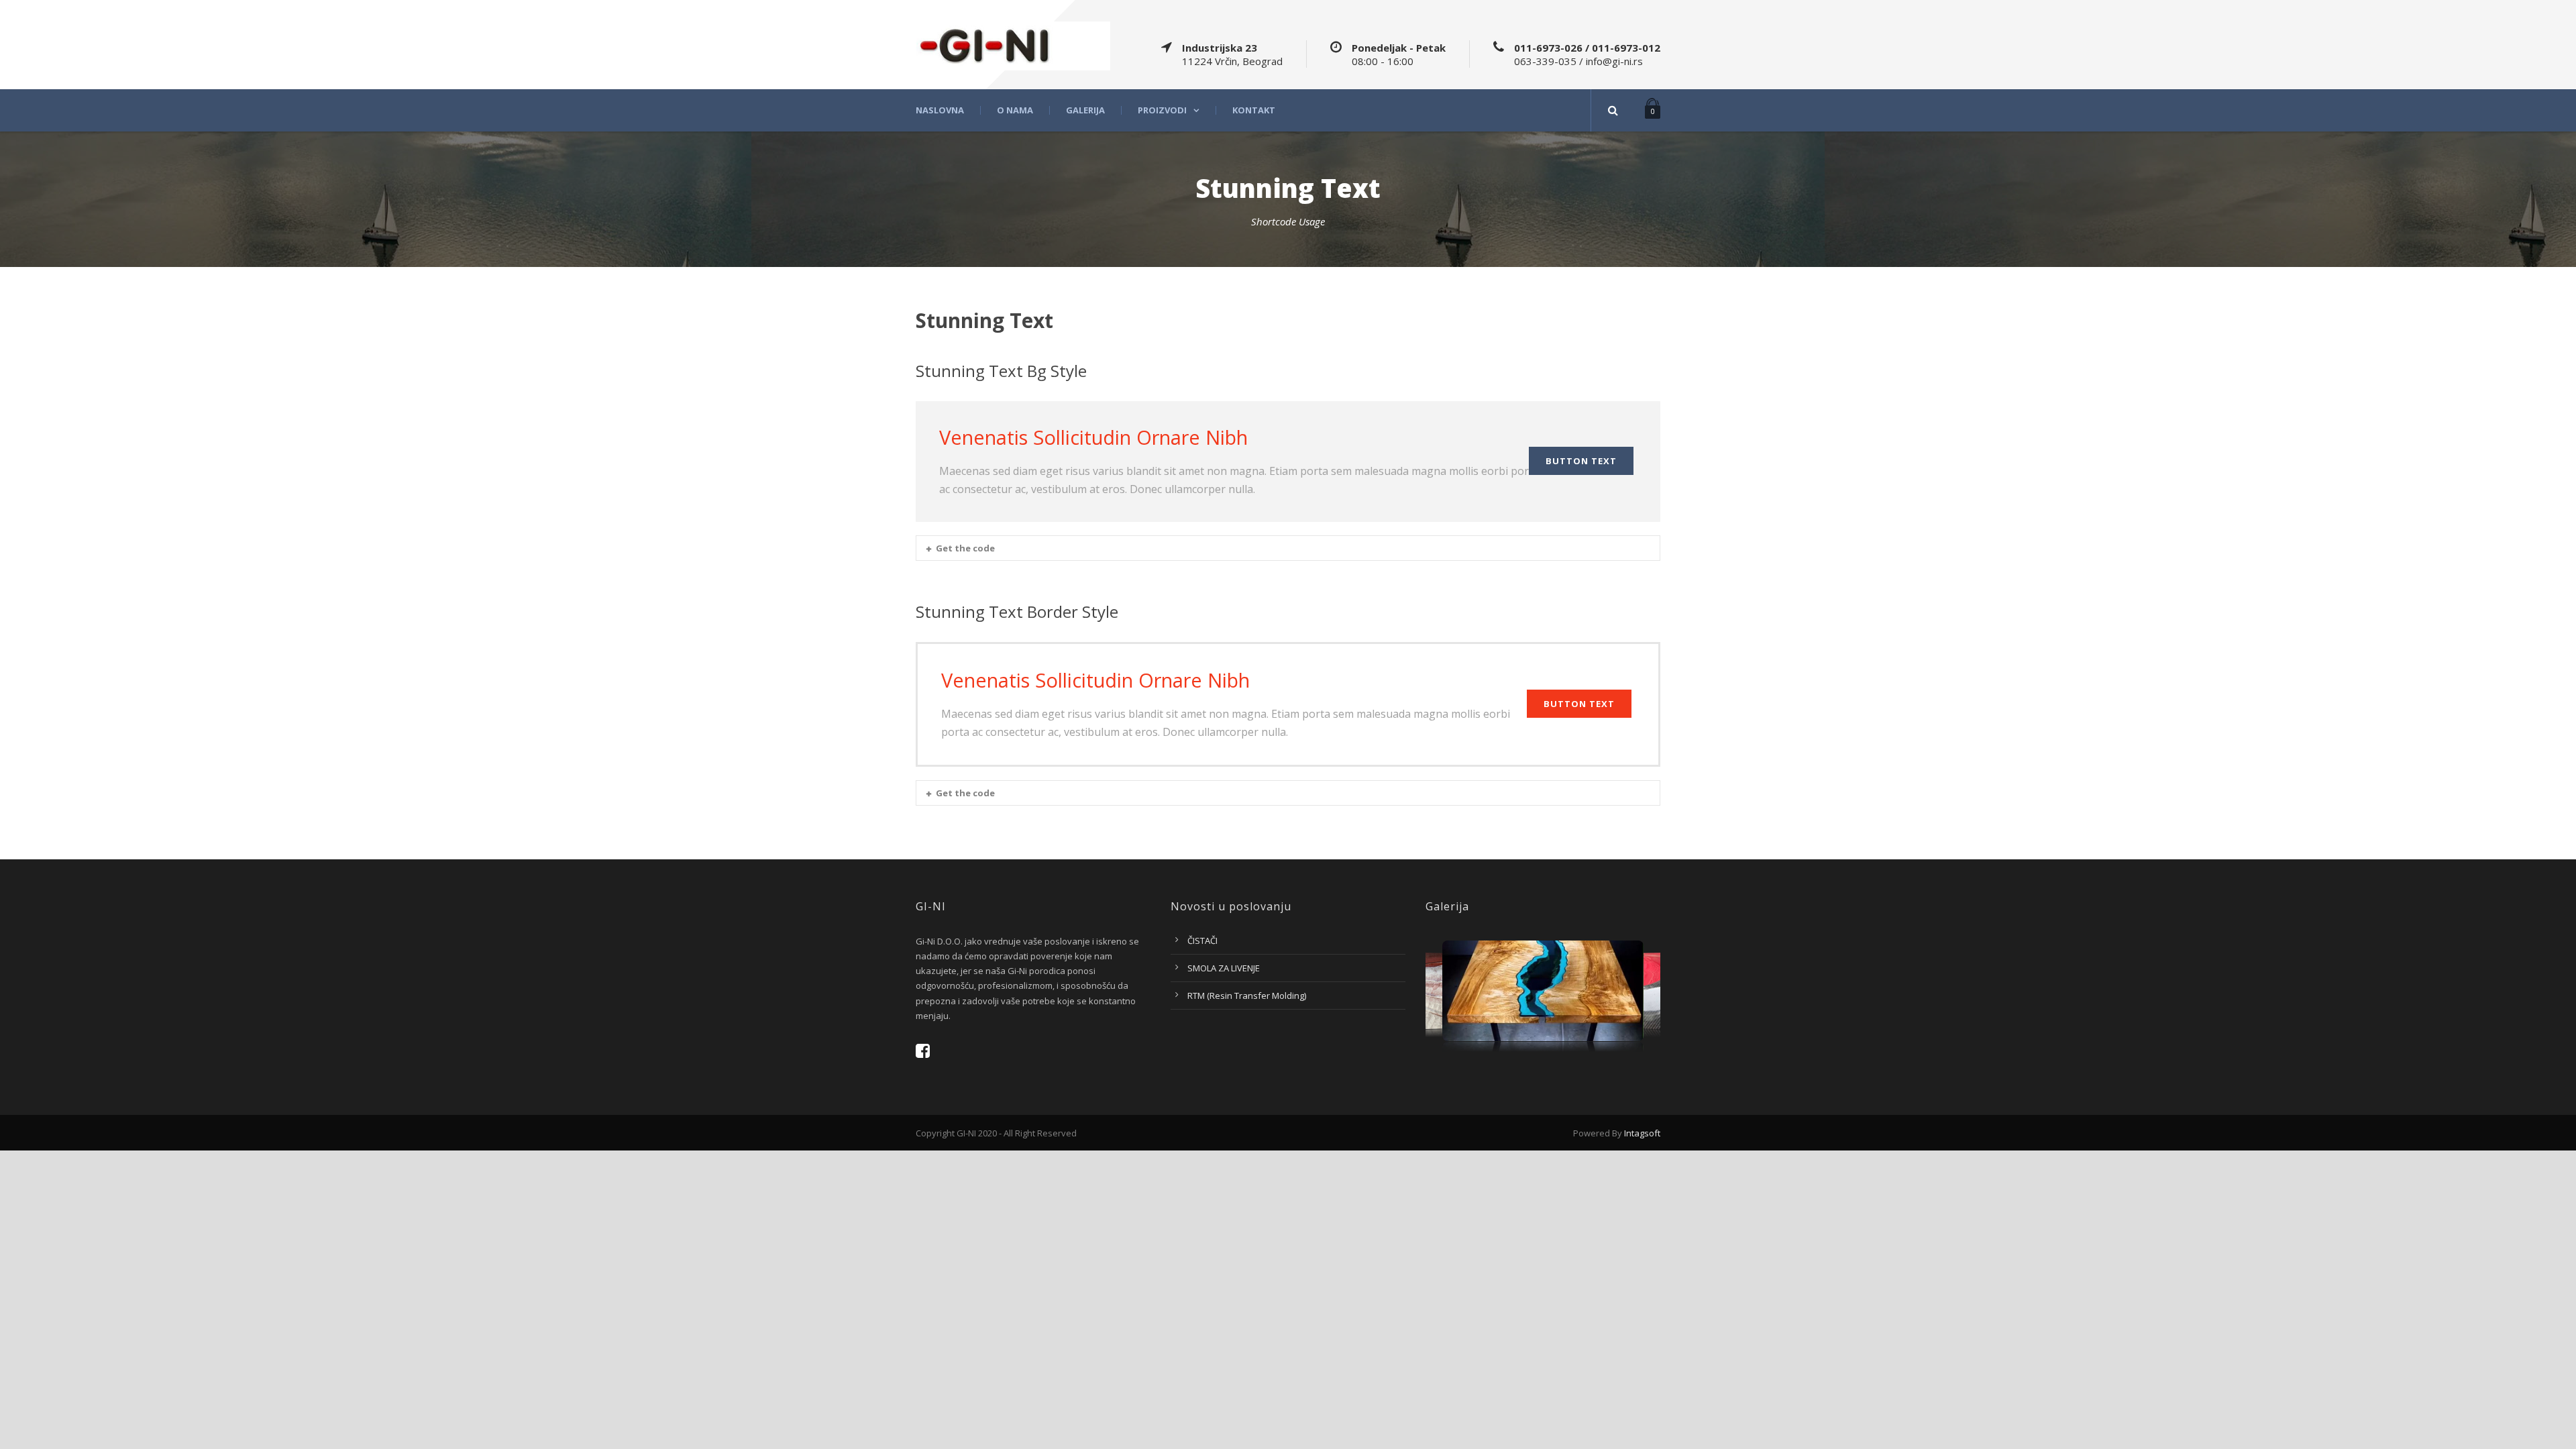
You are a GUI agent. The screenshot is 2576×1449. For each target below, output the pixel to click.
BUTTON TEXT (1581, 461)
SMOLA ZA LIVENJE (1224, 968)
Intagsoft (1642, 1133)
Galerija (1085, 110)
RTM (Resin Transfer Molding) (1247, 996)
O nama (1015, 110)
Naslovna (940, 110)
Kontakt (1254, 110)
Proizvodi (1162, 110)
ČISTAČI (1202, 941)
